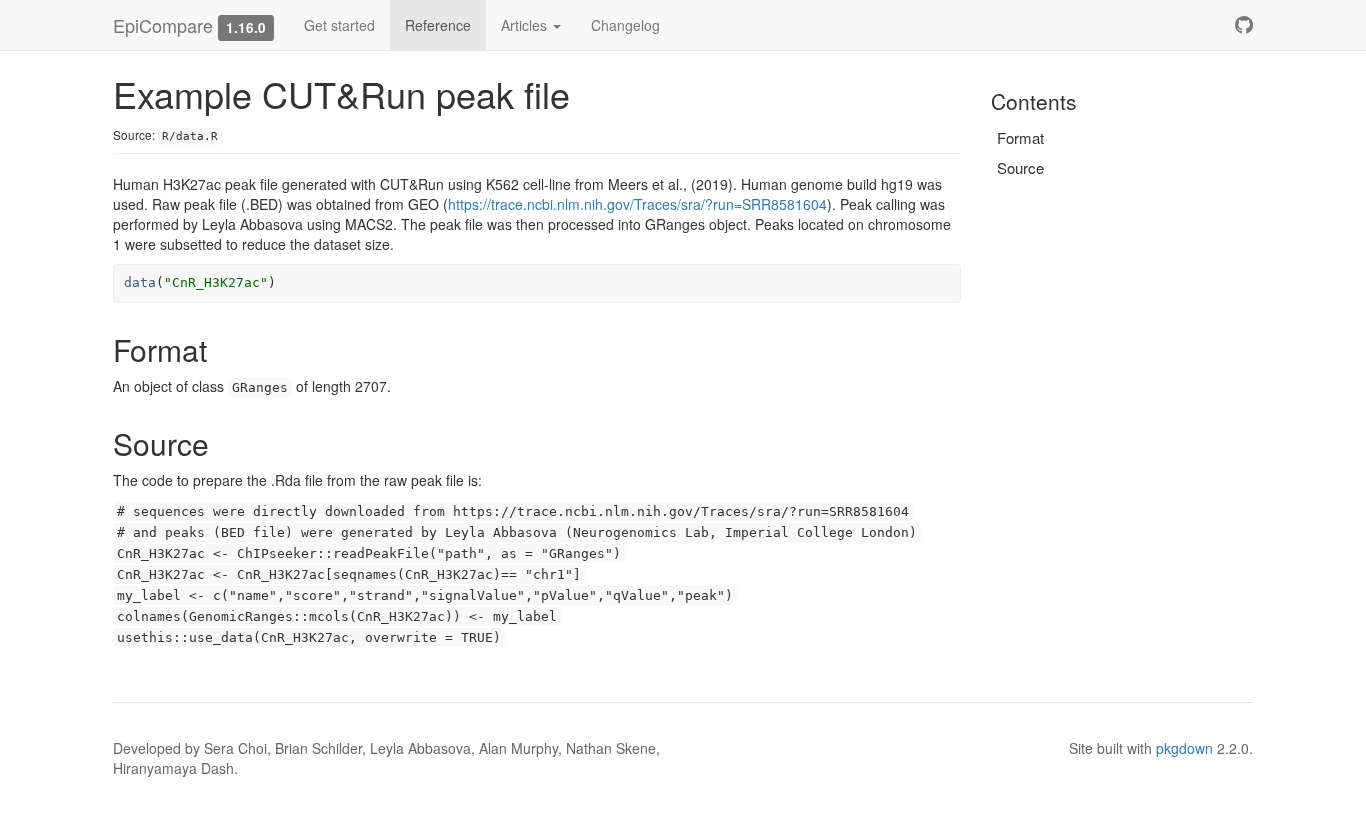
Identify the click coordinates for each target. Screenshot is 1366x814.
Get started (339, 25)
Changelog (625, 25)
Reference (438, 25)
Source (1020, 167)
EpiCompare (163, 25)
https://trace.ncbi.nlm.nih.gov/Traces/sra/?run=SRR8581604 (637, 204)
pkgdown (1184, 748)
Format (1020, 137)
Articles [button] (526, 25)
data (140, 282)
